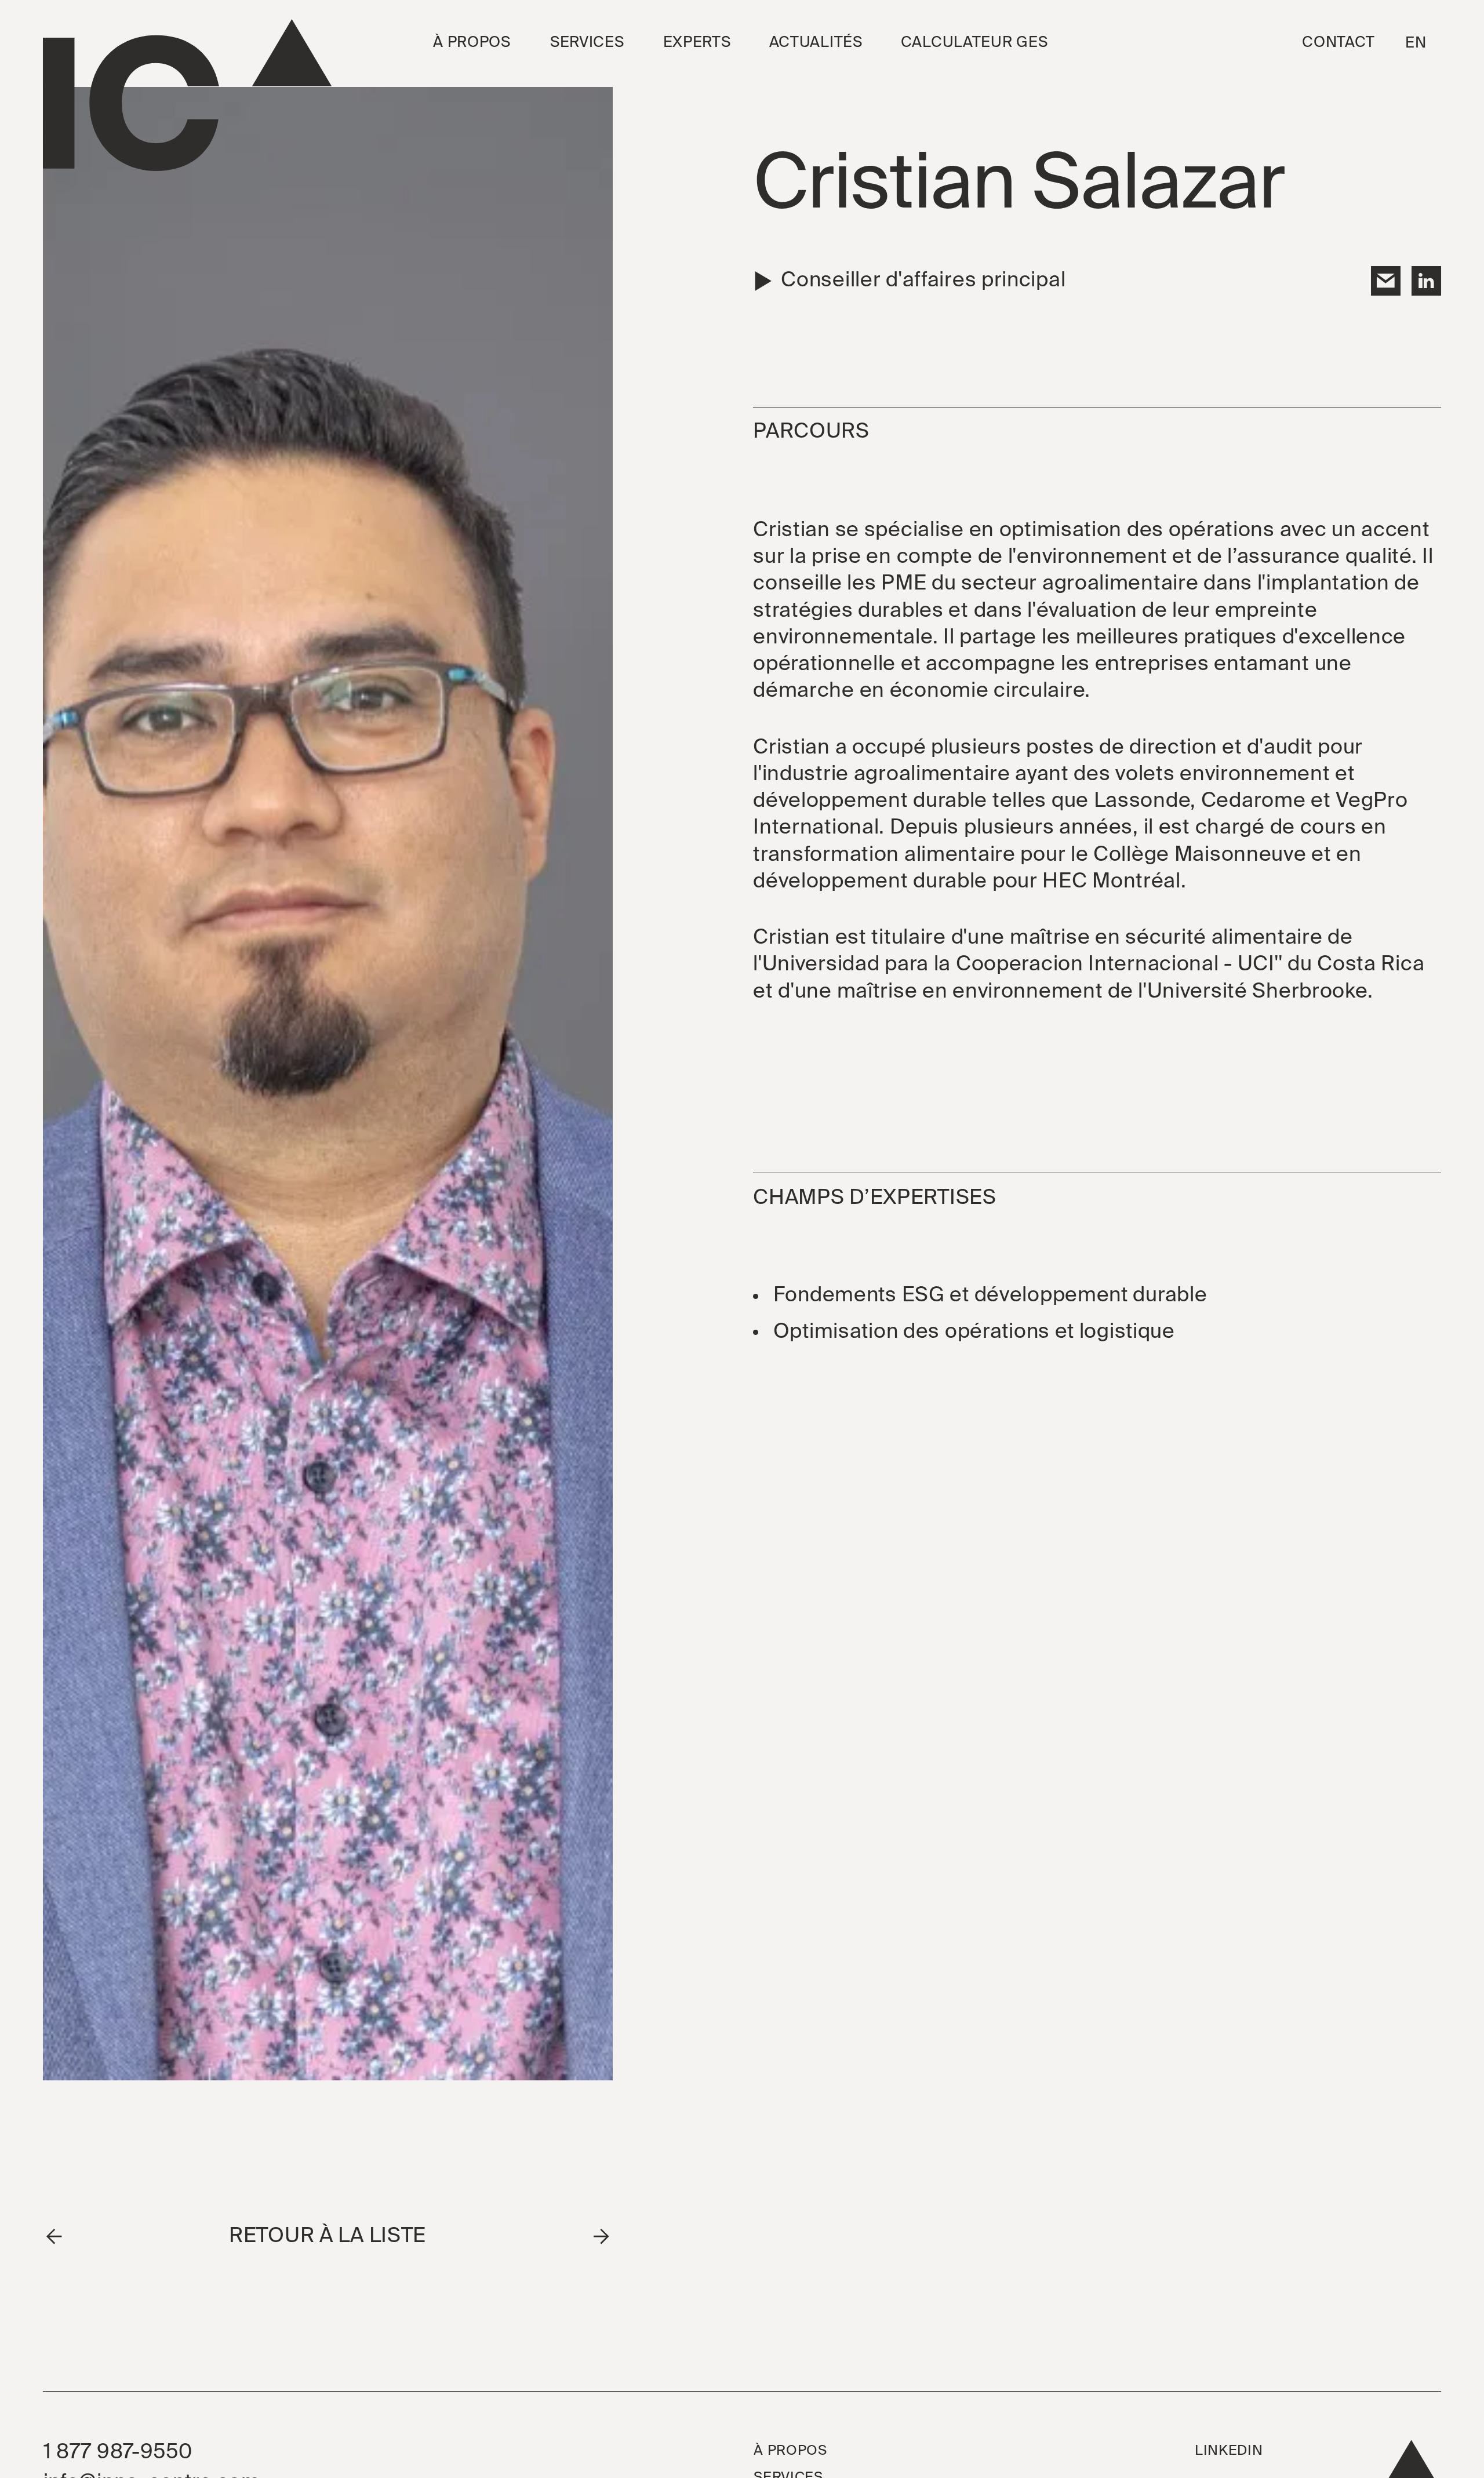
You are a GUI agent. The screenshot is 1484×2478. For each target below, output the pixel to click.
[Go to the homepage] (187, 95)
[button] (472, 43)
